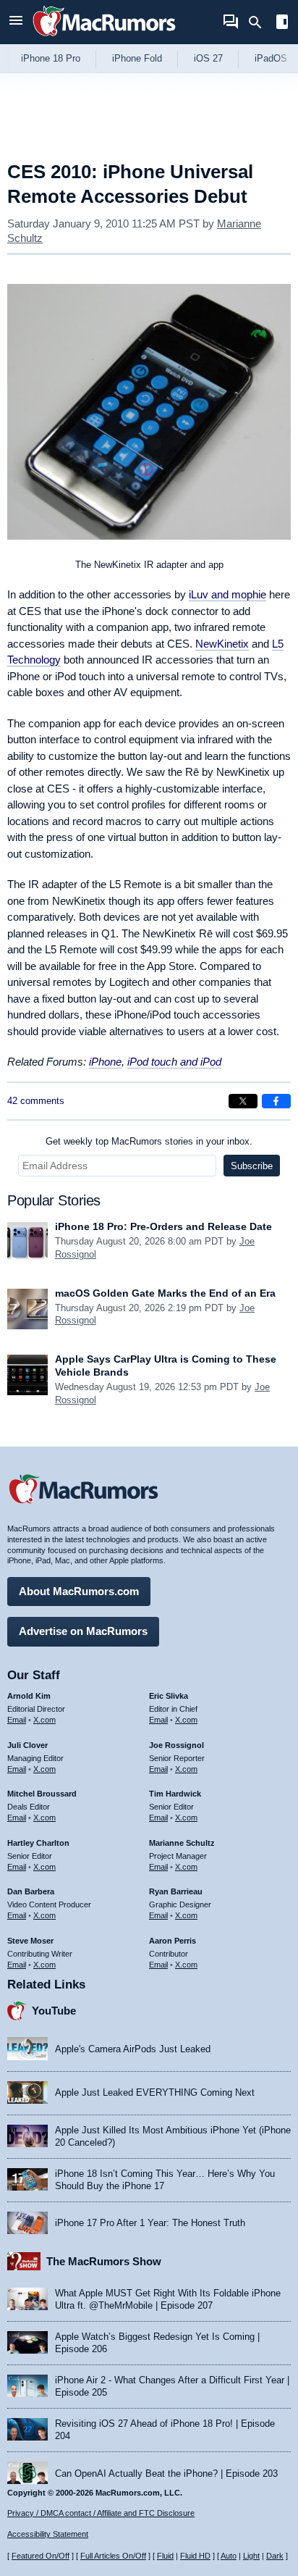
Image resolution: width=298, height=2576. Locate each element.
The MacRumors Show (104, 2261)
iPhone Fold (137, 58)
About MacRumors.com (79, 1591)
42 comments (36, 1101)
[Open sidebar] (282, 24)
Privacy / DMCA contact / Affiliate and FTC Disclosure (101, 2513)
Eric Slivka (169, 1696)
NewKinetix (222, 644)
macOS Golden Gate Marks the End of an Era (165, 1293)
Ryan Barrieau (176, 1891)
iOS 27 (208, 58)
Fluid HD (195, 2556)
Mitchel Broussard (42, 1794)
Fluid (165, 2556)
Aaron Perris (173, 1941)
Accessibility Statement (48, 2534)
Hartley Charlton (38, 1843)
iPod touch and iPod (174, 1062)
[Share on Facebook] (276, 1101)
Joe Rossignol (176, 1745)
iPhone (105, 1062)
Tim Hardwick (175, 1794)
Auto (229, 2556)
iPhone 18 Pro (51, 58)
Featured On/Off (41, 2556)
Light (251, 2556)
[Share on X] (243, 1101)
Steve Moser (30, 1941)
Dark (275, 2556)
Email (17, 1720)
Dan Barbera (31, 1891)
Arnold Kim (29, 1696)
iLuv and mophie (227, 594)
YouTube (54, 2011)
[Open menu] (16, 22)
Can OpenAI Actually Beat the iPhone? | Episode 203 (166, 2473)
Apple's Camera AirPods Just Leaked (133, 2049)
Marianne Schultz (182, 1843)
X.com (44, 1720)
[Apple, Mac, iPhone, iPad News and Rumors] (104, 38)
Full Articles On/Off (113, 2556)
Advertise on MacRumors (83, 1631)
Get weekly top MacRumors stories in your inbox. (149, 1141)
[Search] (260, 22)
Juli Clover (27, 1745)
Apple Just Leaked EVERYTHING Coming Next (155, 2092)
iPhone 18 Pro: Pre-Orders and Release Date (163, 1226)
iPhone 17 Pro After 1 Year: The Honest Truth (150, 2223)
